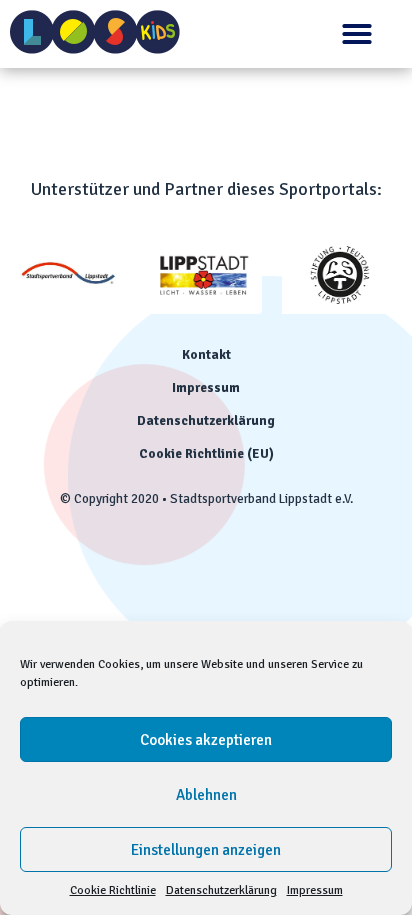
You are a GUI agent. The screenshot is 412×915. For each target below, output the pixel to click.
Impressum (315, 890)
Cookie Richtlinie (113, 890)
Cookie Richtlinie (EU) (206, 454)
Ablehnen (206, 795)
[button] (357, 34)
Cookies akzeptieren (206, 740)
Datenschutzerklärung (221, 890)
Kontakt (206, 355)
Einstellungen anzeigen (206, 850)
